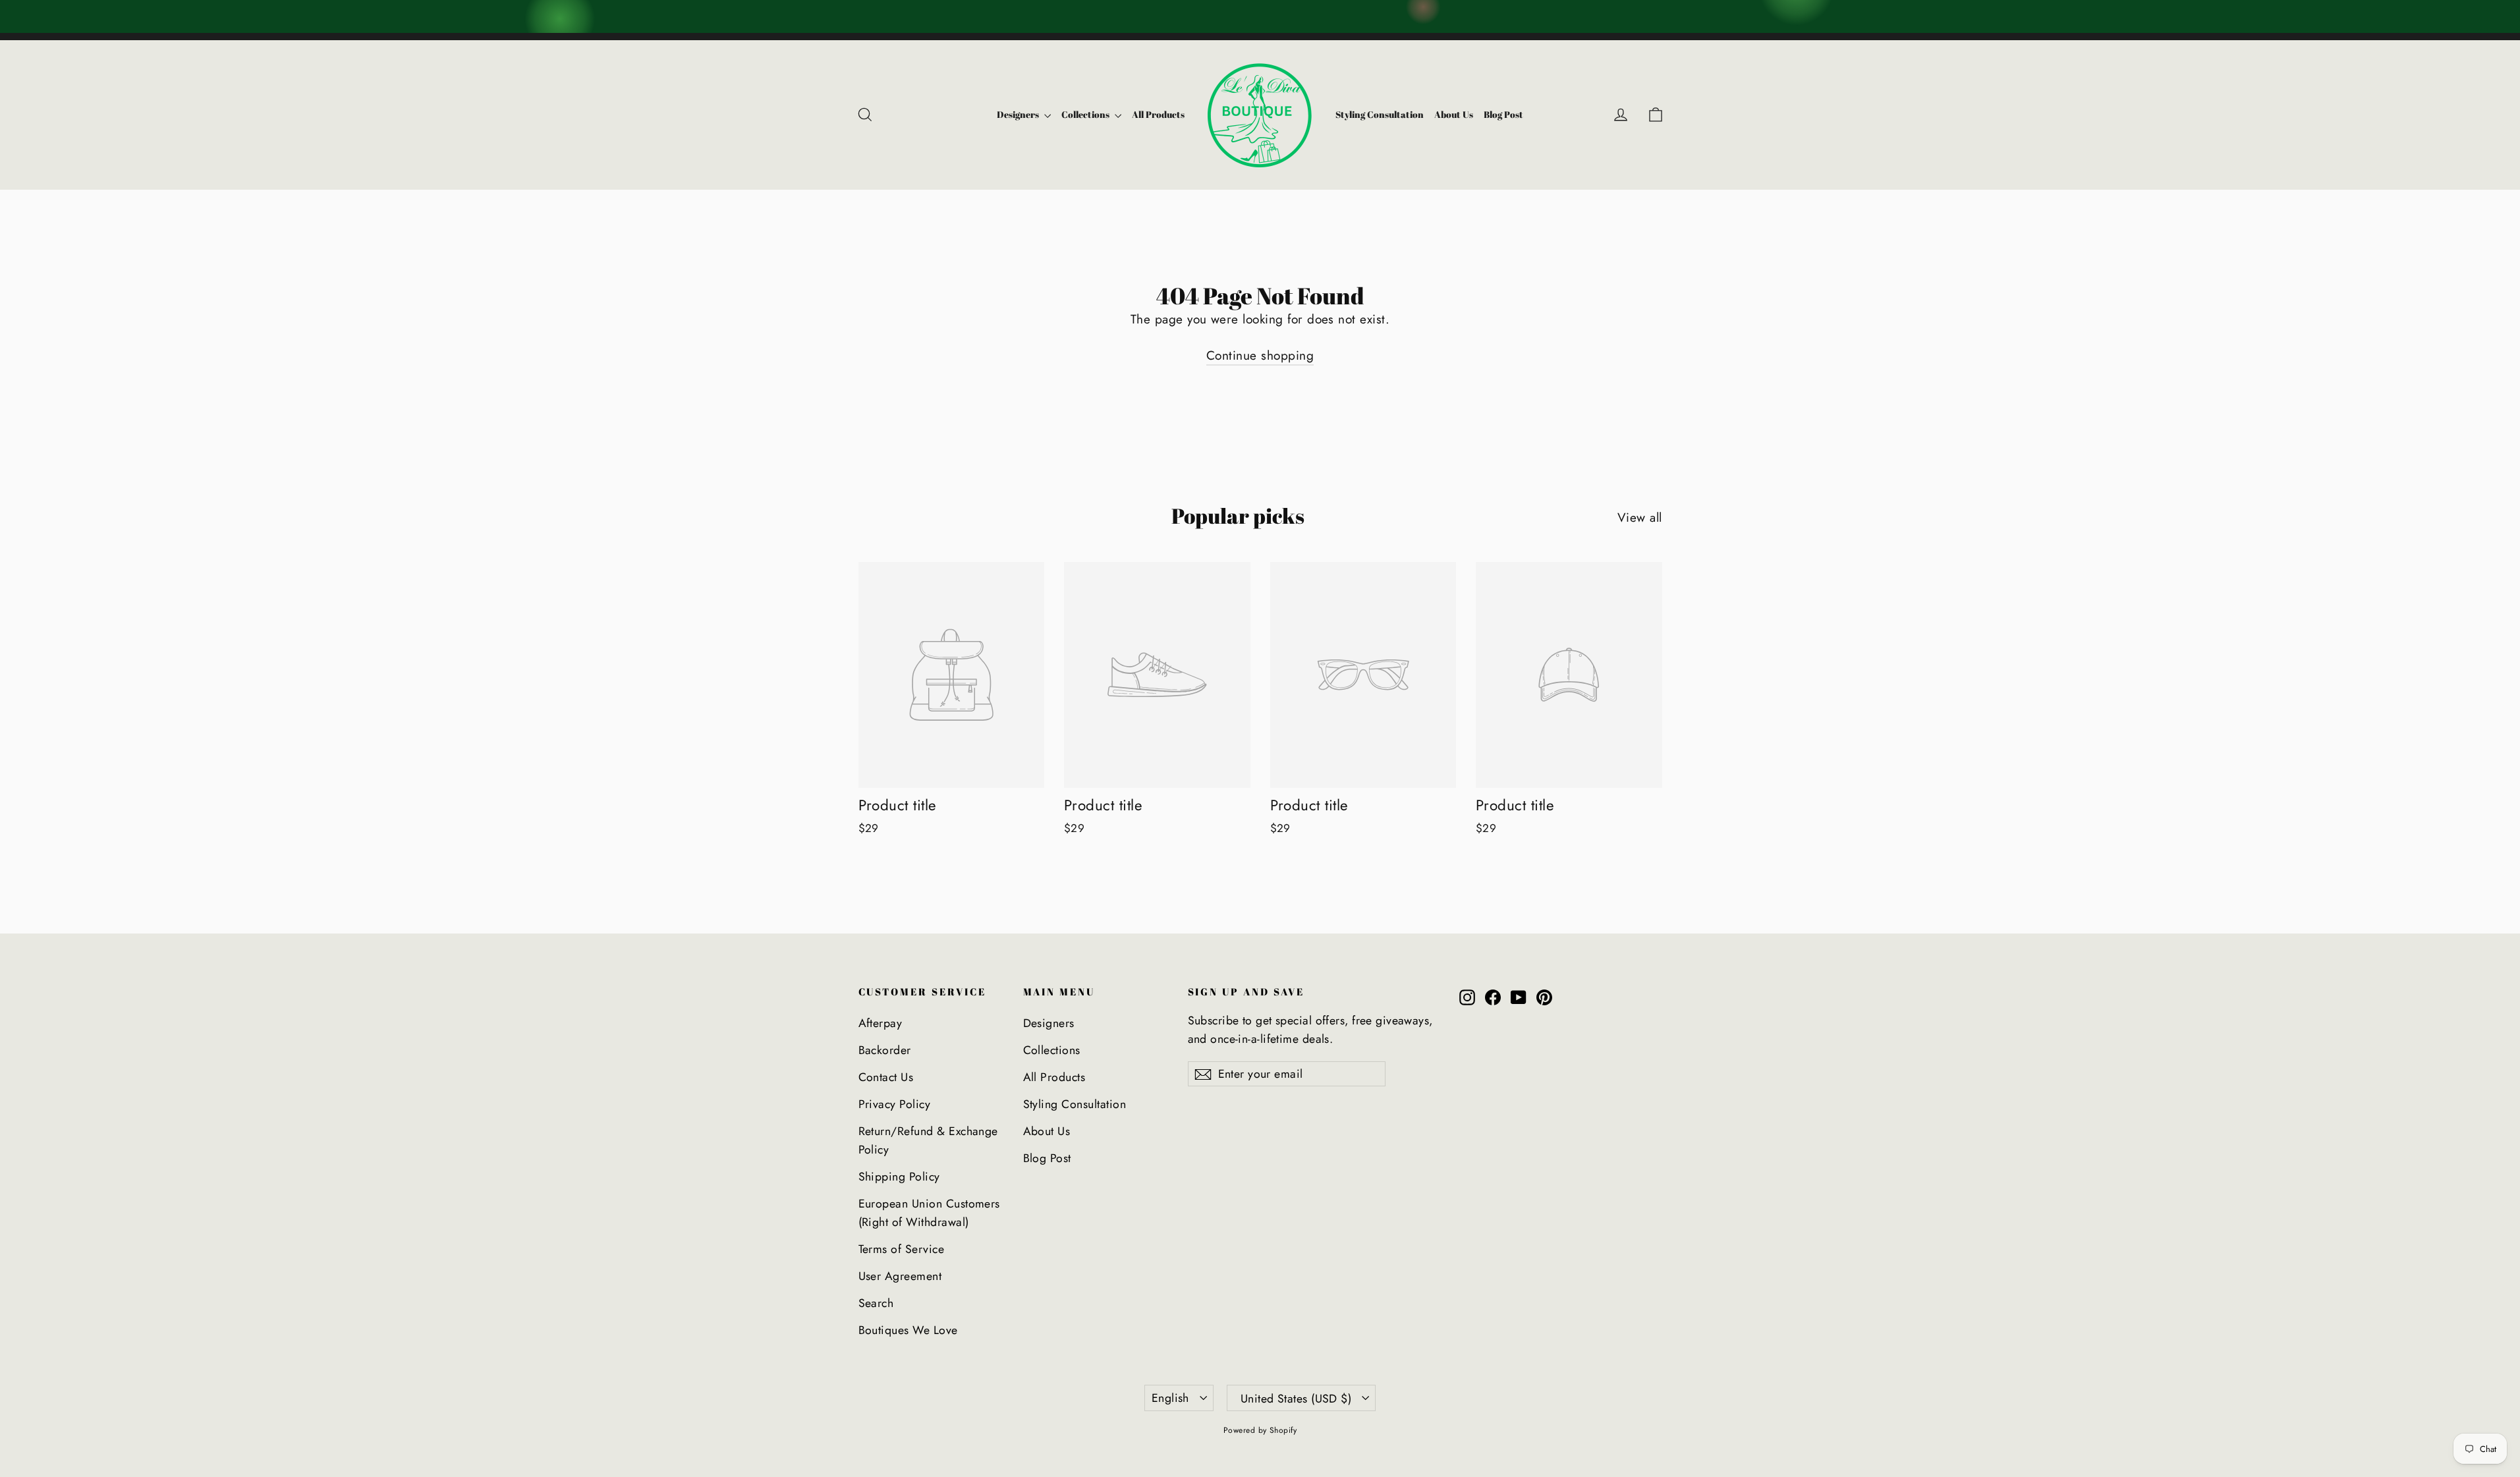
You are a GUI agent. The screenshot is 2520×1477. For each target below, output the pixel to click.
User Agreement (900, 1276)
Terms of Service (902, 1249)
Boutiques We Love (908, 1330)
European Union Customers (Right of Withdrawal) (929, 1213)
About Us (1454, 114)
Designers (1019, 114)
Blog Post (1503, 114)
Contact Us (886, 1077)
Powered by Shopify (1260, 1430)
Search (876, 1303)
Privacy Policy (895, 1104)
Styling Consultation (1380, 114)
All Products (1158, 114)
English (1170, 1398)
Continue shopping (1260, 355)
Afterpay (881, 1023)
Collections (1086, 114)
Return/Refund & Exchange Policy (928, 1140)
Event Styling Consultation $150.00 (1446, 16)
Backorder (885, 1050)
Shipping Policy (899, 1177)
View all (1640, 517)
